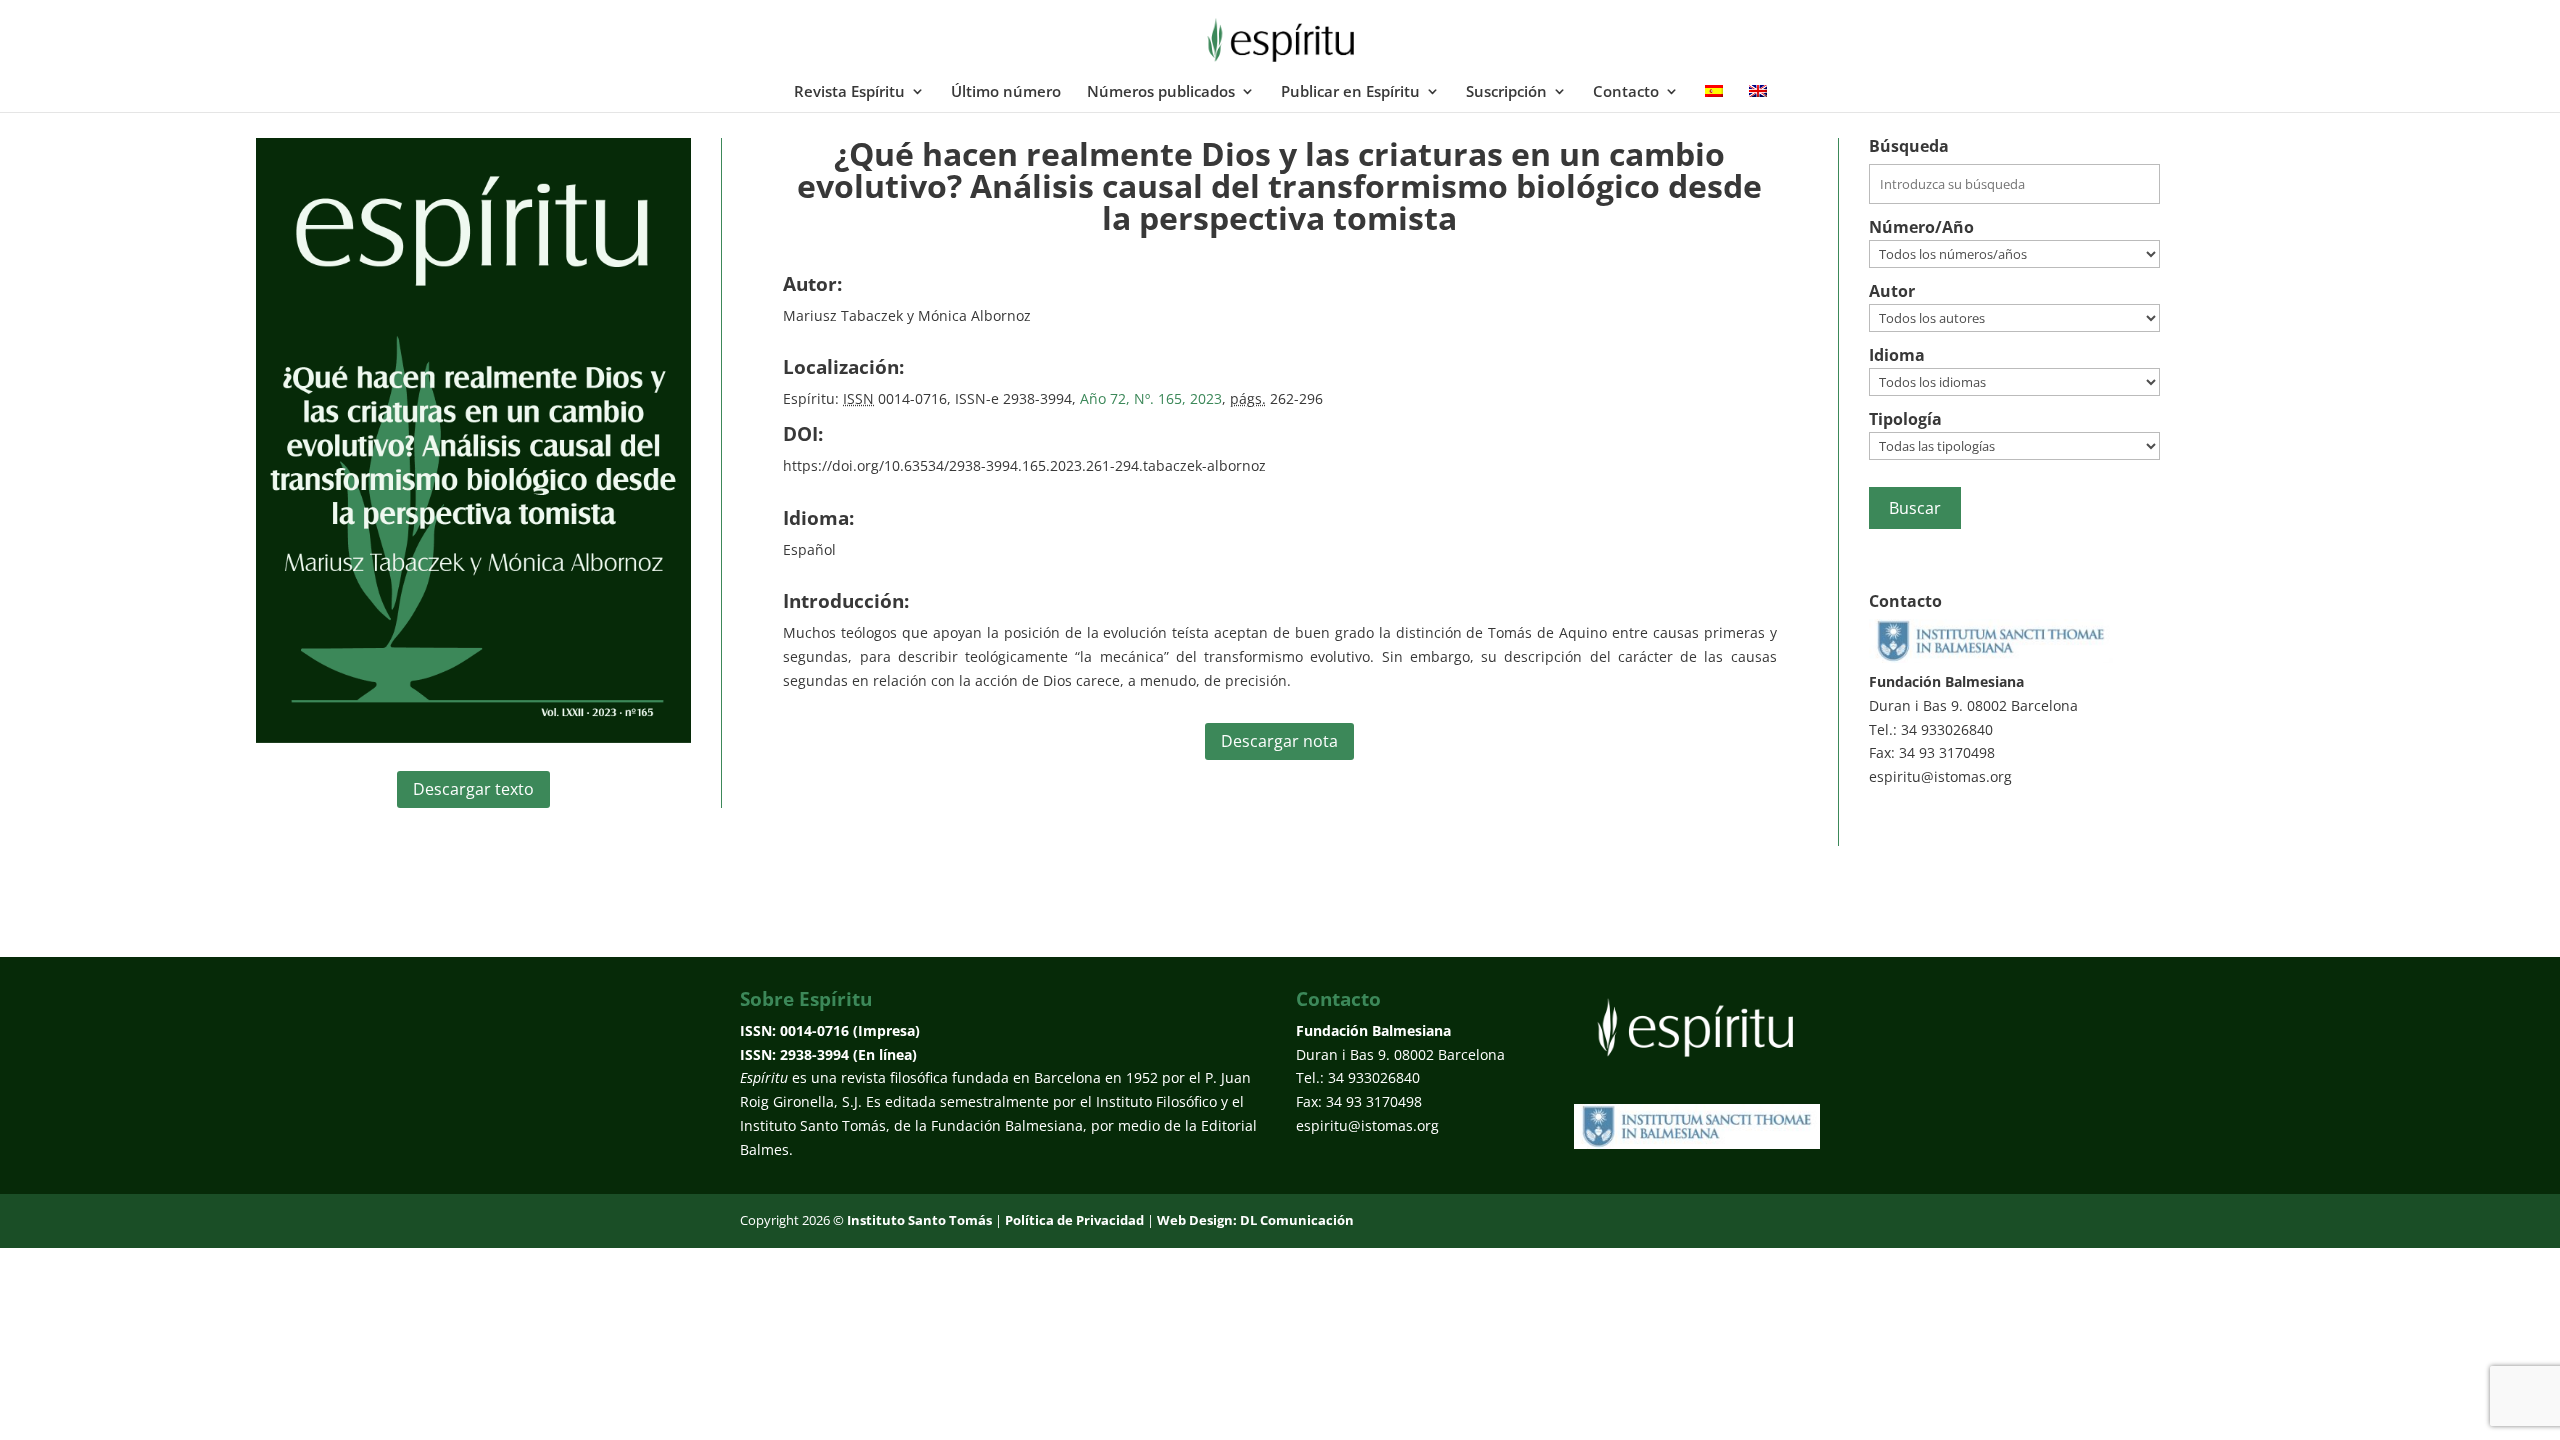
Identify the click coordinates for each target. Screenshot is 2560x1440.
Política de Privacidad (1074, 1220)
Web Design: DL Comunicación (1255, 1220)
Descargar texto (473, 789)
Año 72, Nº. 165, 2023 (1149, 398)
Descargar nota (1279, 741)
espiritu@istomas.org (1940, 776)
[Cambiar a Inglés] (1758, 98)
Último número (1006, 92)
